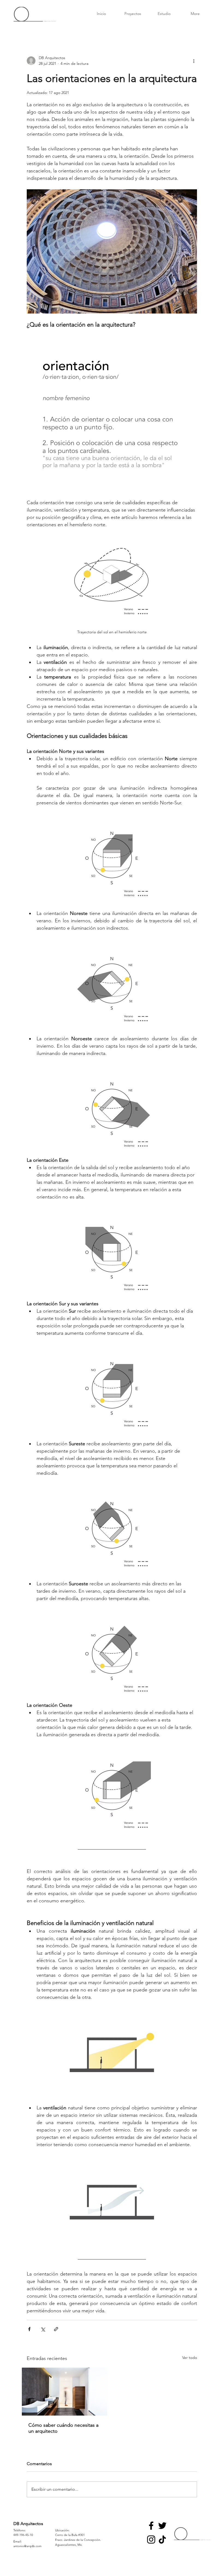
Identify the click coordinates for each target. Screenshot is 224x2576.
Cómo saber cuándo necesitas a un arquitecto (63, 2428)
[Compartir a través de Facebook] (29, 2329)
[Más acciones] (194, 61)
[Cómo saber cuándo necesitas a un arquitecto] (65, 2392)
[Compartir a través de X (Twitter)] (43, 2329)
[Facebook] (151, 2526)
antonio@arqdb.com (27, 2546)
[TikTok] (162, 2539)
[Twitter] (162, 2526)
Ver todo (190, 2358)
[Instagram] (151, 2539)
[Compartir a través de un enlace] (56, 2329)
